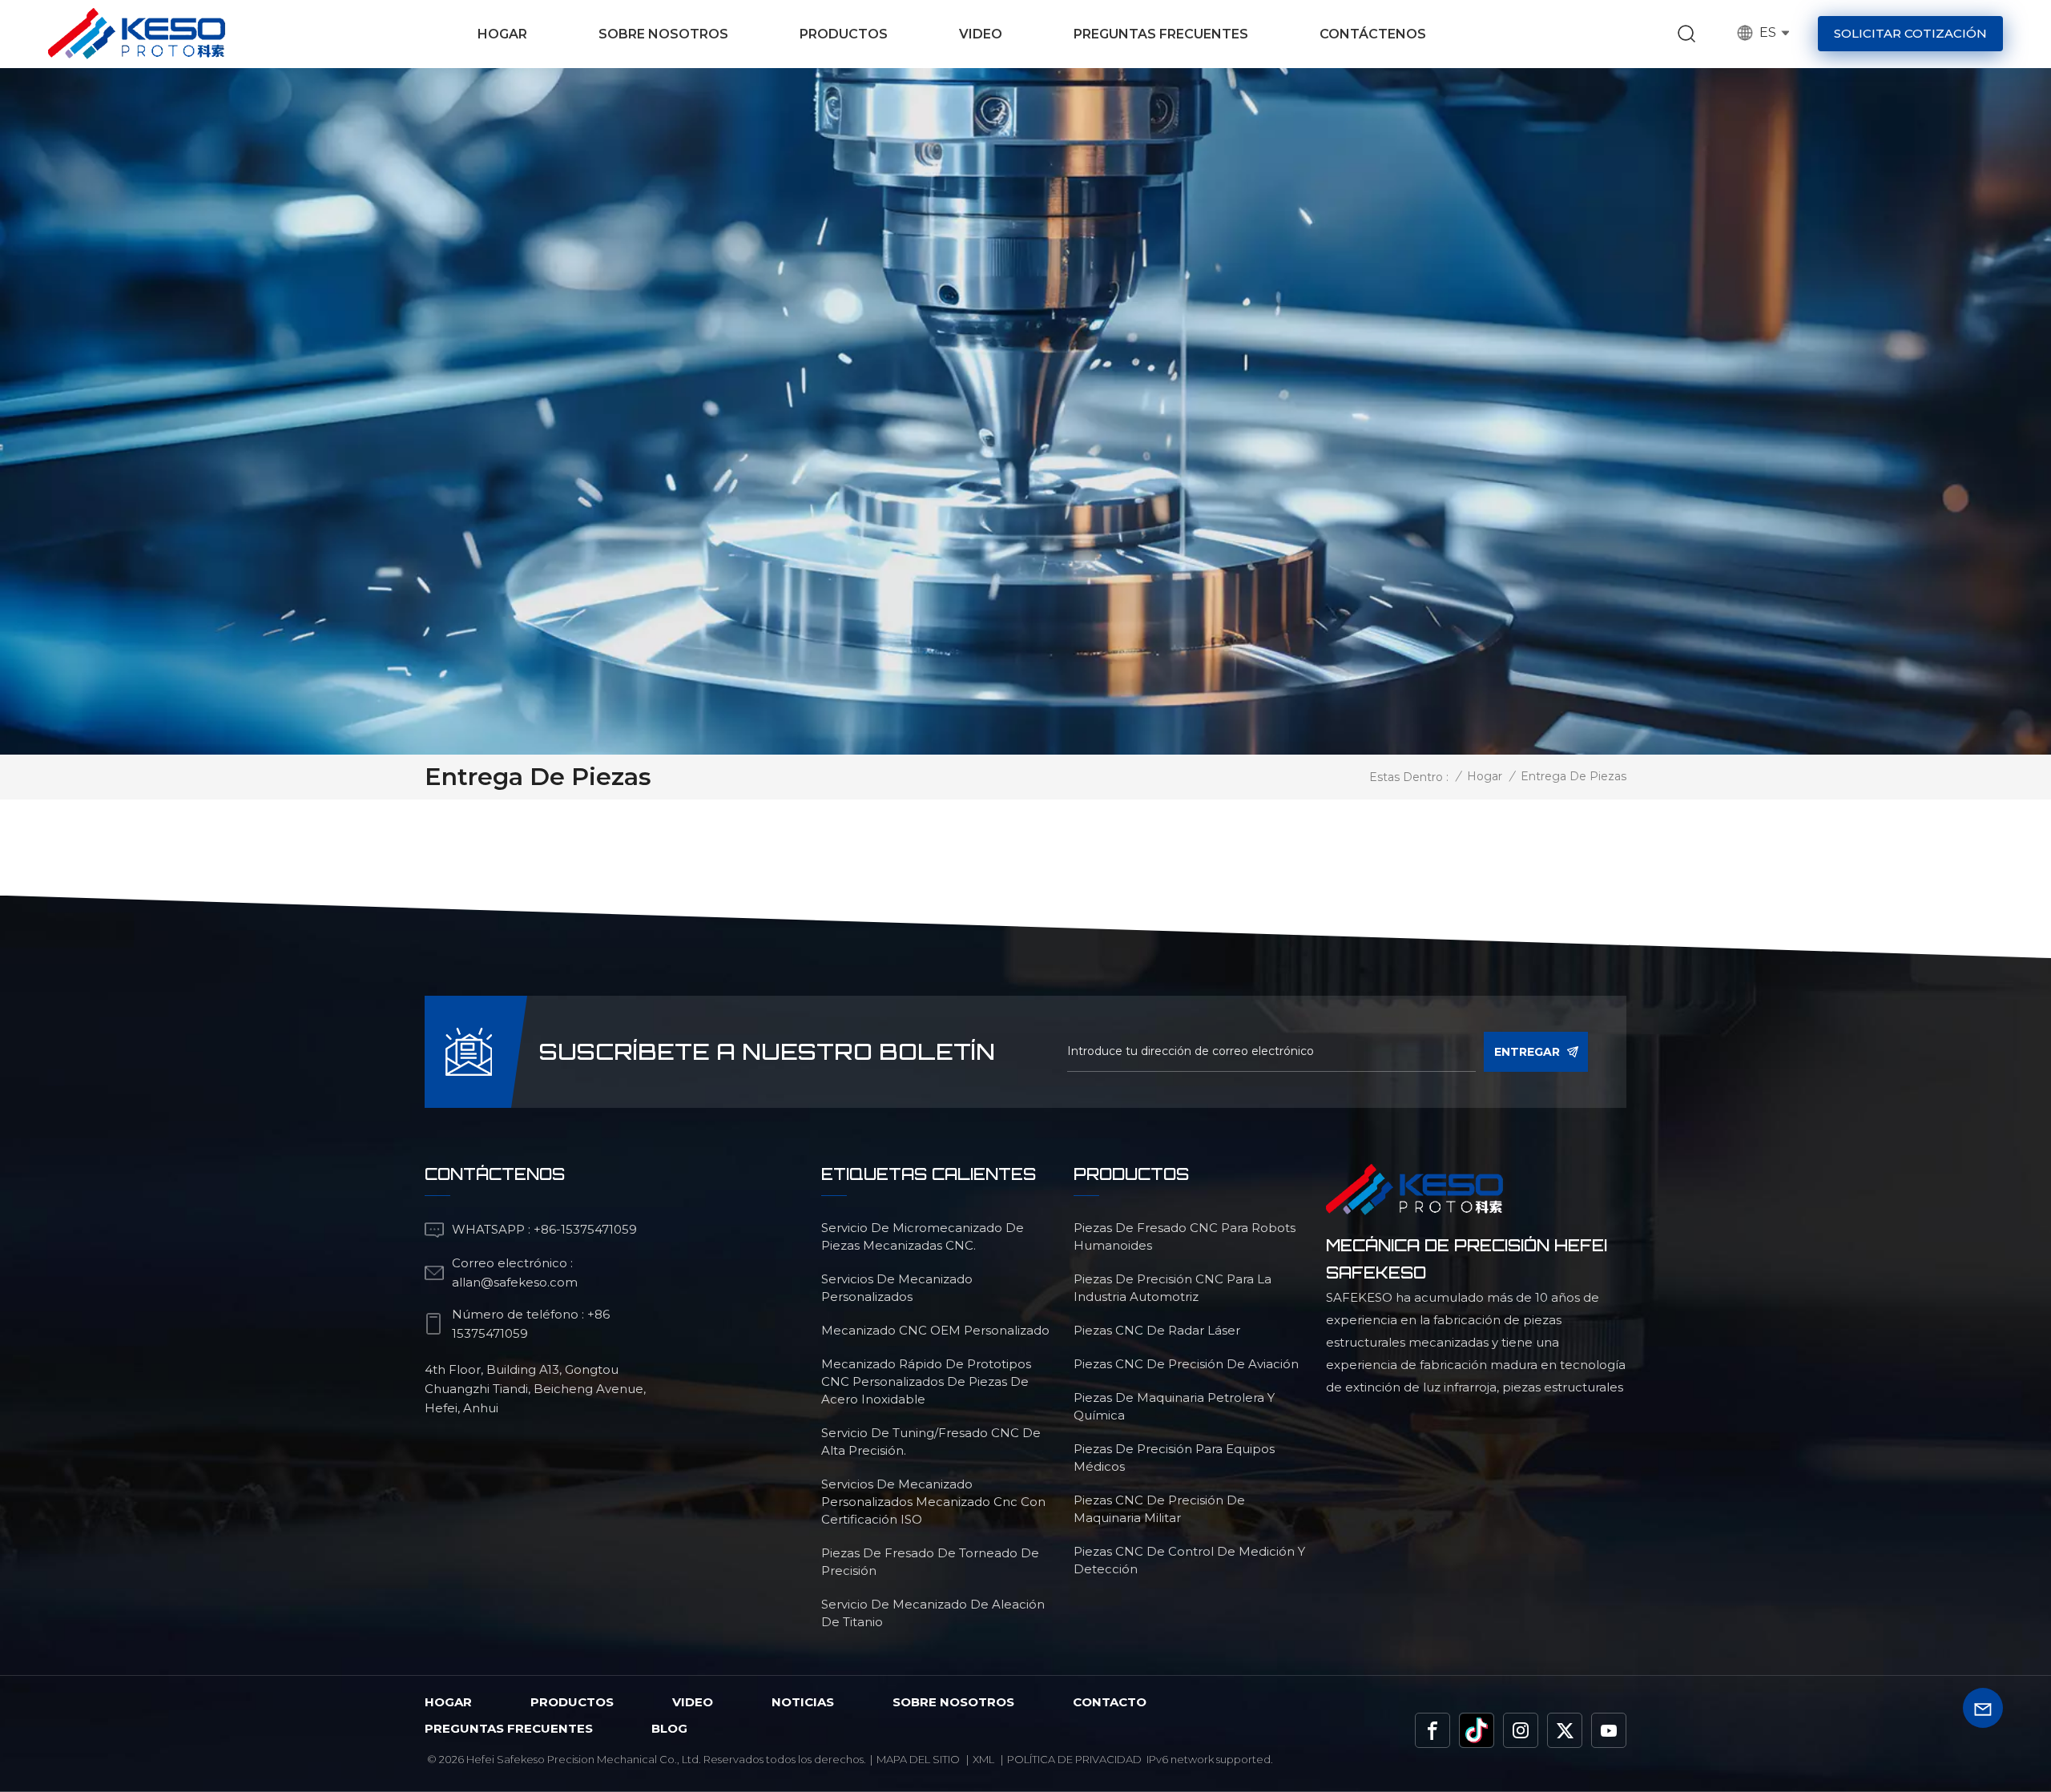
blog (669, 1728)
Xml (983, 1759)
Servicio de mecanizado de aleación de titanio (933, 1613)
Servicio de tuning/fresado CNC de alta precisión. (931, 1442)
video (693, 1702)
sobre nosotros (953, 1702)
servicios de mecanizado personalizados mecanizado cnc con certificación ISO (933, 1502)
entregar (1527, 1052)
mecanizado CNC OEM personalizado (935, 1330)
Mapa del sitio (918, 1759)
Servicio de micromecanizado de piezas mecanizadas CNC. (923, 1236)
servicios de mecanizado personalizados (897, 1288)
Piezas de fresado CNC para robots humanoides (1185, 1236)
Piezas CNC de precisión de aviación (1186, 1364)
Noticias (803, 1702)
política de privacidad (1074, 1759)
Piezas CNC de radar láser (1157, 1330)
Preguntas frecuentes (1161, 34)
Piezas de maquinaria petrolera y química (1174, 1406)
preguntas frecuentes (509, 1728)
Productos (844, 34)
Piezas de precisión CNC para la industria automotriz (1173, 1288)
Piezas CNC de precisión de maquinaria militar (1159, 1509)
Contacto (1110, 1702)
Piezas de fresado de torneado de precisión (930, 1562)
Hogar (502, 34)
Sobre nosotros (663, 34)
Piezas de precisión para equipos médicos (1174, 1458)
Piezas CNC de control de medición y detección (1189, 1560)
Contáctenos (1373, 34)
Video (981, 34)
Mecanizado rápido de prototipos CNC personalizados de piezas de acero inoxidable (926, 1381)
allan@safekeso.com (515, 1282)
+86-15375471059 (585, 1229)
